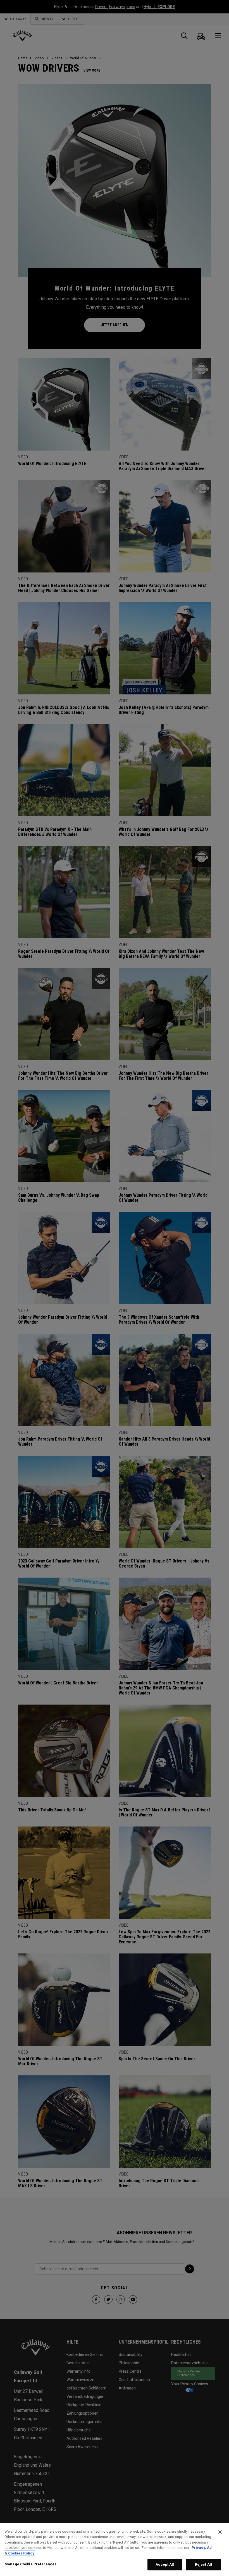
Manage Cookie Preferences (30, 2564)
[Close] (220, 2532)
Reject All (203, 2564)
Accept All (165, 2564)
